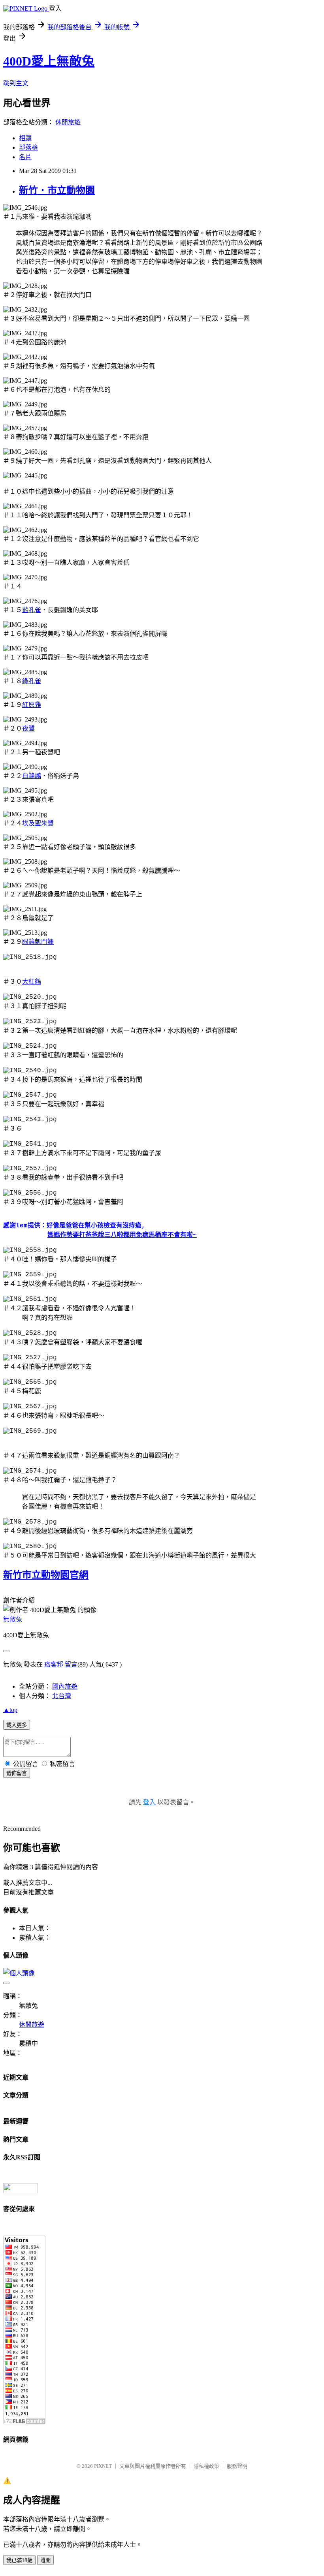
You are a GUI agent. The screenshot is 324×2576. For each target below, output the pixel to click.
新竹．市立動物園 (57, 190)
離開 (45, 2560)
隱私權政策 (206, 2466)
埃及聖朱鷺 (38, 823)
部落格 (28, 147)
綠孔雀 (32, 681)
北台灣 (62, 1696)
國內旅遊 (65, 1686)
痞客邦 (54, 1664)
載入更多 (17, 1725)
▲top (10, 1710)
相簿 (25, 138)
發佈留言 (17, 1773)
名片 (25, 157)
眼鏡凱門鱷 (38, 942)
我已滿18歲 (19, 2560)
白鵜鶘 (32, 776)
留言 (71, 1664)
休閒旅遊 (68, 122)
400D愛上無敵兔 (49, 61)
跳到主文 (16, 83)
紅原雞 (32, 705)
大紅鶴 (32, 982)
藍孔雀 (32, 610)
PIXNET (103, 2466)
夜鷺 (28, 728)
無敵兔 (13, 1619)
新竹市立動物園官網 (46, 1575)
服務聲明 (237, 2466)
